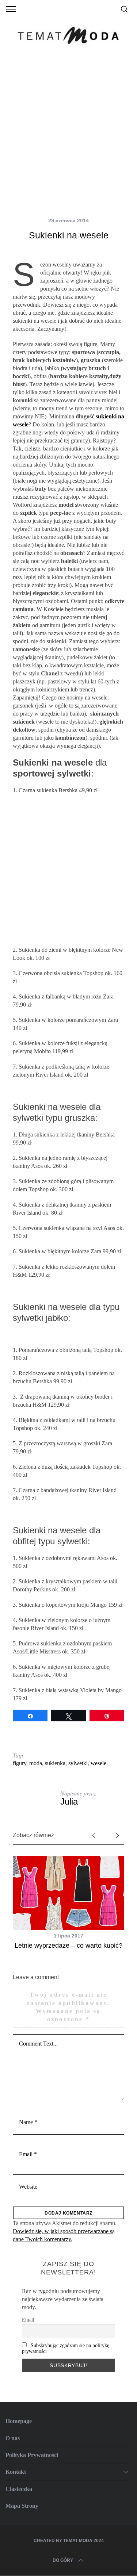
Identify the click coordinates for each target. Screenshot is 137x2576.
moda (36, 1763)
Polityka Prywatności (32, 2455)
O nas (13, 2438)
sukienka (55, 1763)
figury (20, 1763)
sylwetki (78, 1763)
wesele (98, 1763)
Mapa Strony (22, 2506)
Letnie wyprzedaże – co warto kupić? (68, 1946)
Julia (69, 1801)
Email (28, 2320)
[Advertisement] (68, 134)
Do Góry (63, 2560)
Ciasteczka (19, 2489)
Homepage (19, 2421)
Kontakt (16, 2472)
